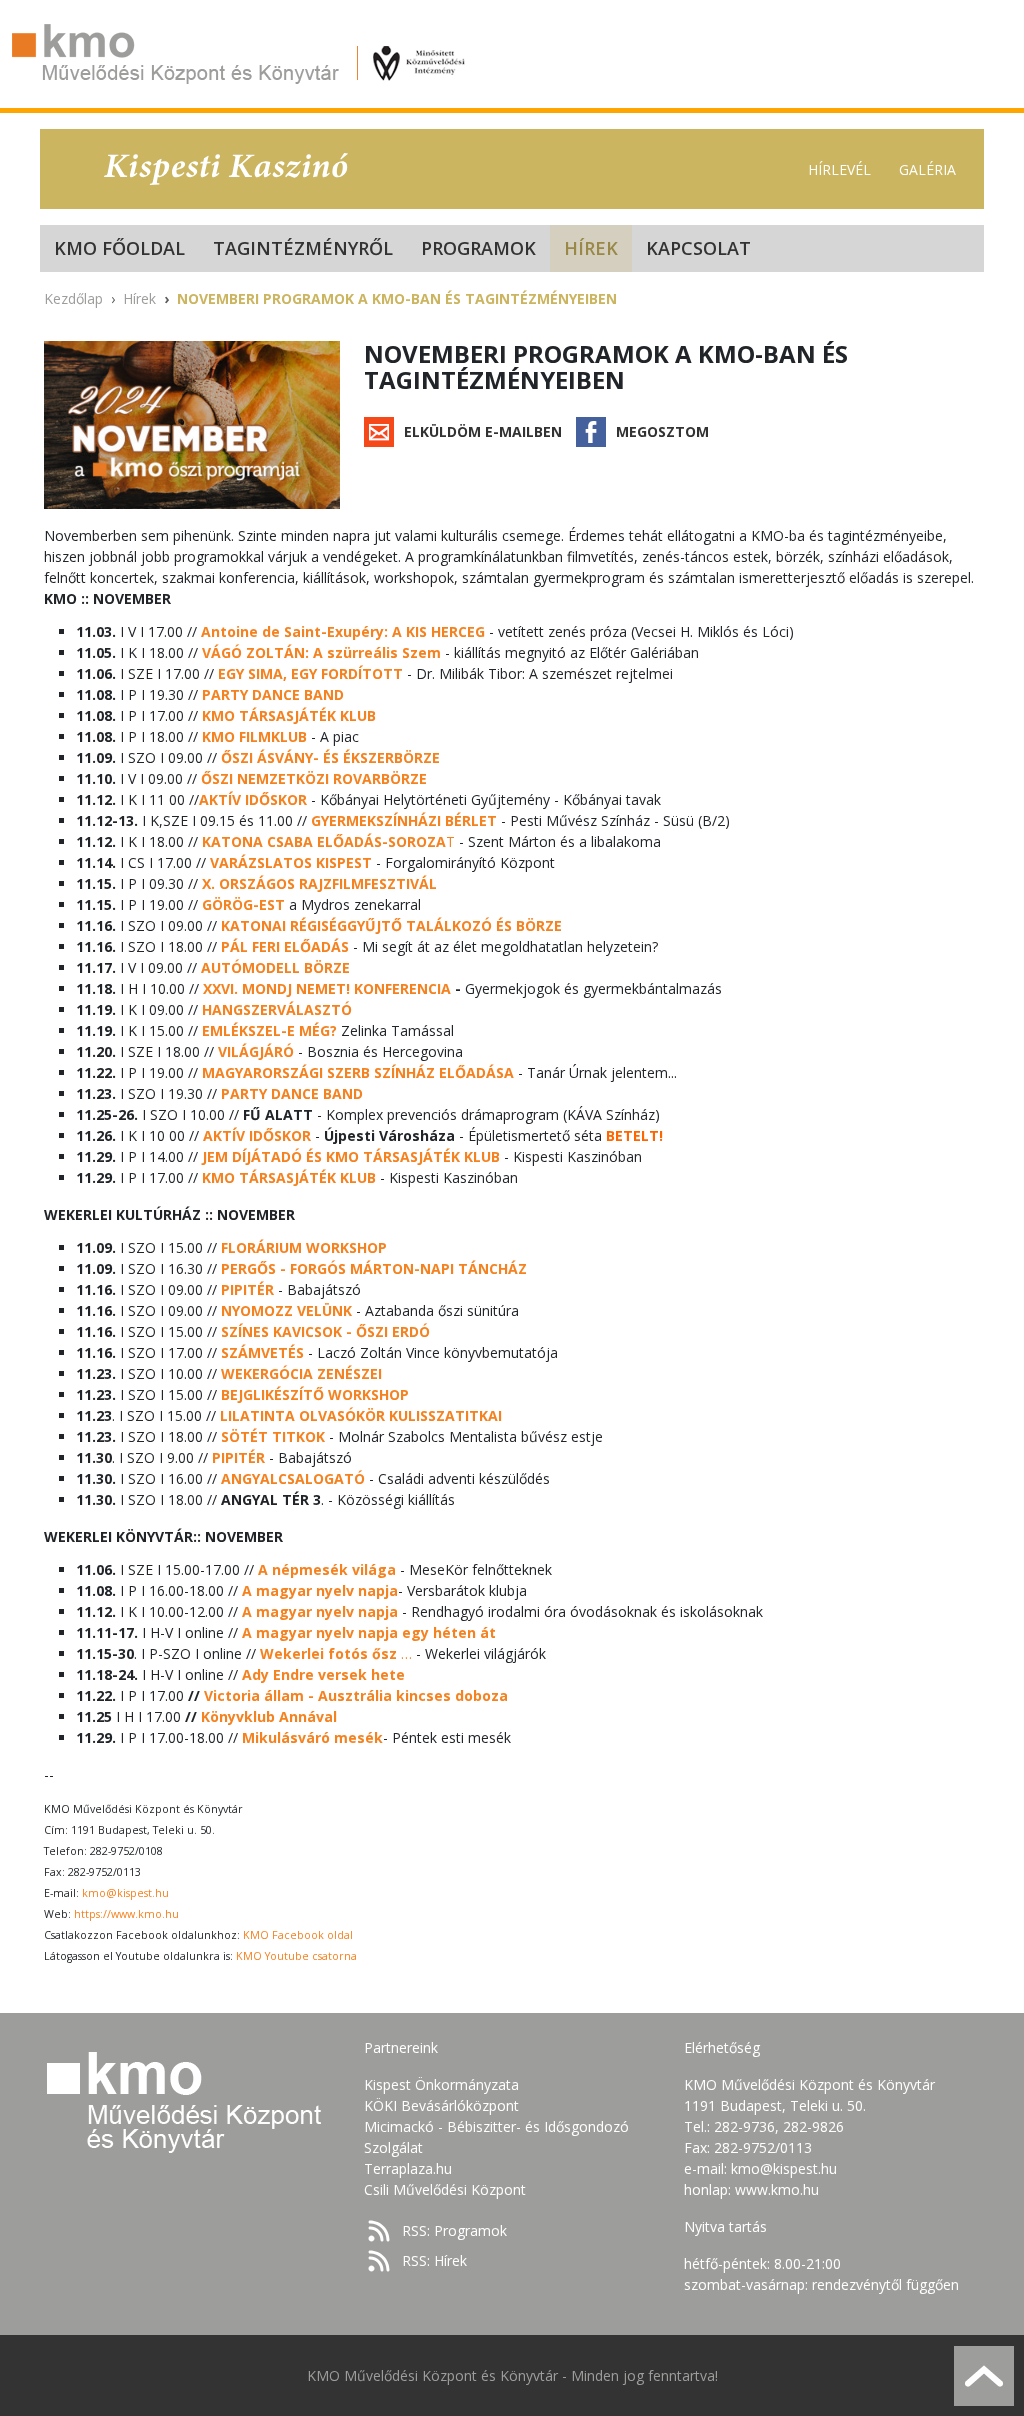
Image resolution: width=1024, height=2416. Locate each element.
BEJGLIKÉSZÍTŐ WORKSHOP (315, 1394)
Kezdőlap (73, 298)
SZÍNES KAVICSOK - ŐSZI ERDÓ (325, 1331)
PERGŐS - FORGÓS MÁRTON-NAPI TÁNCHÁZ (374, 1268)
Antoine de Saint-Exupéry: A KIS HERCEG (343, 631)
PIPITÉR (247, 1289)
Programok (478, 248)
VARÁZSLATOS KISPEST (291, 862)
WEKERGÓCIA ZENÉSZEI (301, 1373)
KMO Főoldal (119, 248)
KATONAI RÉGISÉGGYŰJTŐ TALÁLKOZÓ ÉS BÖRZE (391, 925)
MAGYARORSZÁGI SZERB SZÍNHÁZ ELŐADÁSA (358, 1072)
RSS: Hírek (434, 2260)
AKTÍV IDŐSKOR (257, 1135)
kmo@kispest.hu (125, 1893)
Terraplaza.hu (408, 2168)
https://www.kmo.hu (126, 1914)
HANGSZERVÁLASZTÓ (277, 1009)
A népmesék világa (327, 1569)
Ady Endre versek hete (323, 1674)
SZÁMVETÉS (262, 1352)
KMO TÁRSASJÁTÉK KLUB (289, 715)
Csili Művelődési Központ (445, 2189)
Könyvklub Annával (269, 1716)
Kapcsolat (698, 248)
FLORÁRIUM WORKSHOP (304, 1247)
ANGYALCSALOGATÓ (293, 1478)
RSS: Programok (454, 2230)
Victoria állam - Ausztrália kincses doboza (356, 1695)
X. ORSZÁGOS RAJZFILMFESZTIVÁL (319, 883)
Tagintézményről (303, 248)
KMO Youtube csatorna (296, 1956)
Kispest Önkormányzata (441, 2084)
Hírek (591, 248)
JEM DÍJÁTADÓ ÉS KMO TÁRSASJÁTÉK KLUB (351, 1156)
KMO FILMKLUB (254, 736)
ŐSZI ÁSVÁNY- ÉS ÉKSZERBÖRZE (330, 757)
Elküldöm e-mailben (483, 431)
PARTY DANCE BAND (273, 694)
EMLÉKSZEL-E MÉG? (269, 1030)
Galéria (927, 169)
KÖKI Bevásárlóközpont (441, 2105)
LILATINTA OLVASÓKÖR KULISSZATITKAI (361, 1415)
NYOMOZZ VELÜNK (286, 1310)
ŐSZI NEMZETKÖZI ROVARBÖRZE (314, 778)
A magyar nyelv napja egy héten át (369, 1632)
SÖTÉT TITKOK (273, 1436)
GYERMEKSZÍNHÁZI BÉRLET (404, 820)
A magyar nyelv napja (320, 1590)
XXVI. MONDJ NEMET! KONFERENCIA (327, 988)
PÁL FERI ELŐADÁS (285, 946)
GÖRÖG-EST (243, 904)
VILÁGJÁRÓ (256, 1051)
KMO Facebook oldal (298, 1935)
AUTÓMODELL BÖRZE (275, 967)
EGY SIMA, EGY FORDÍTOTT (310, 673)
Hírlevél (839, 169)
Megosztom (662, 431)
